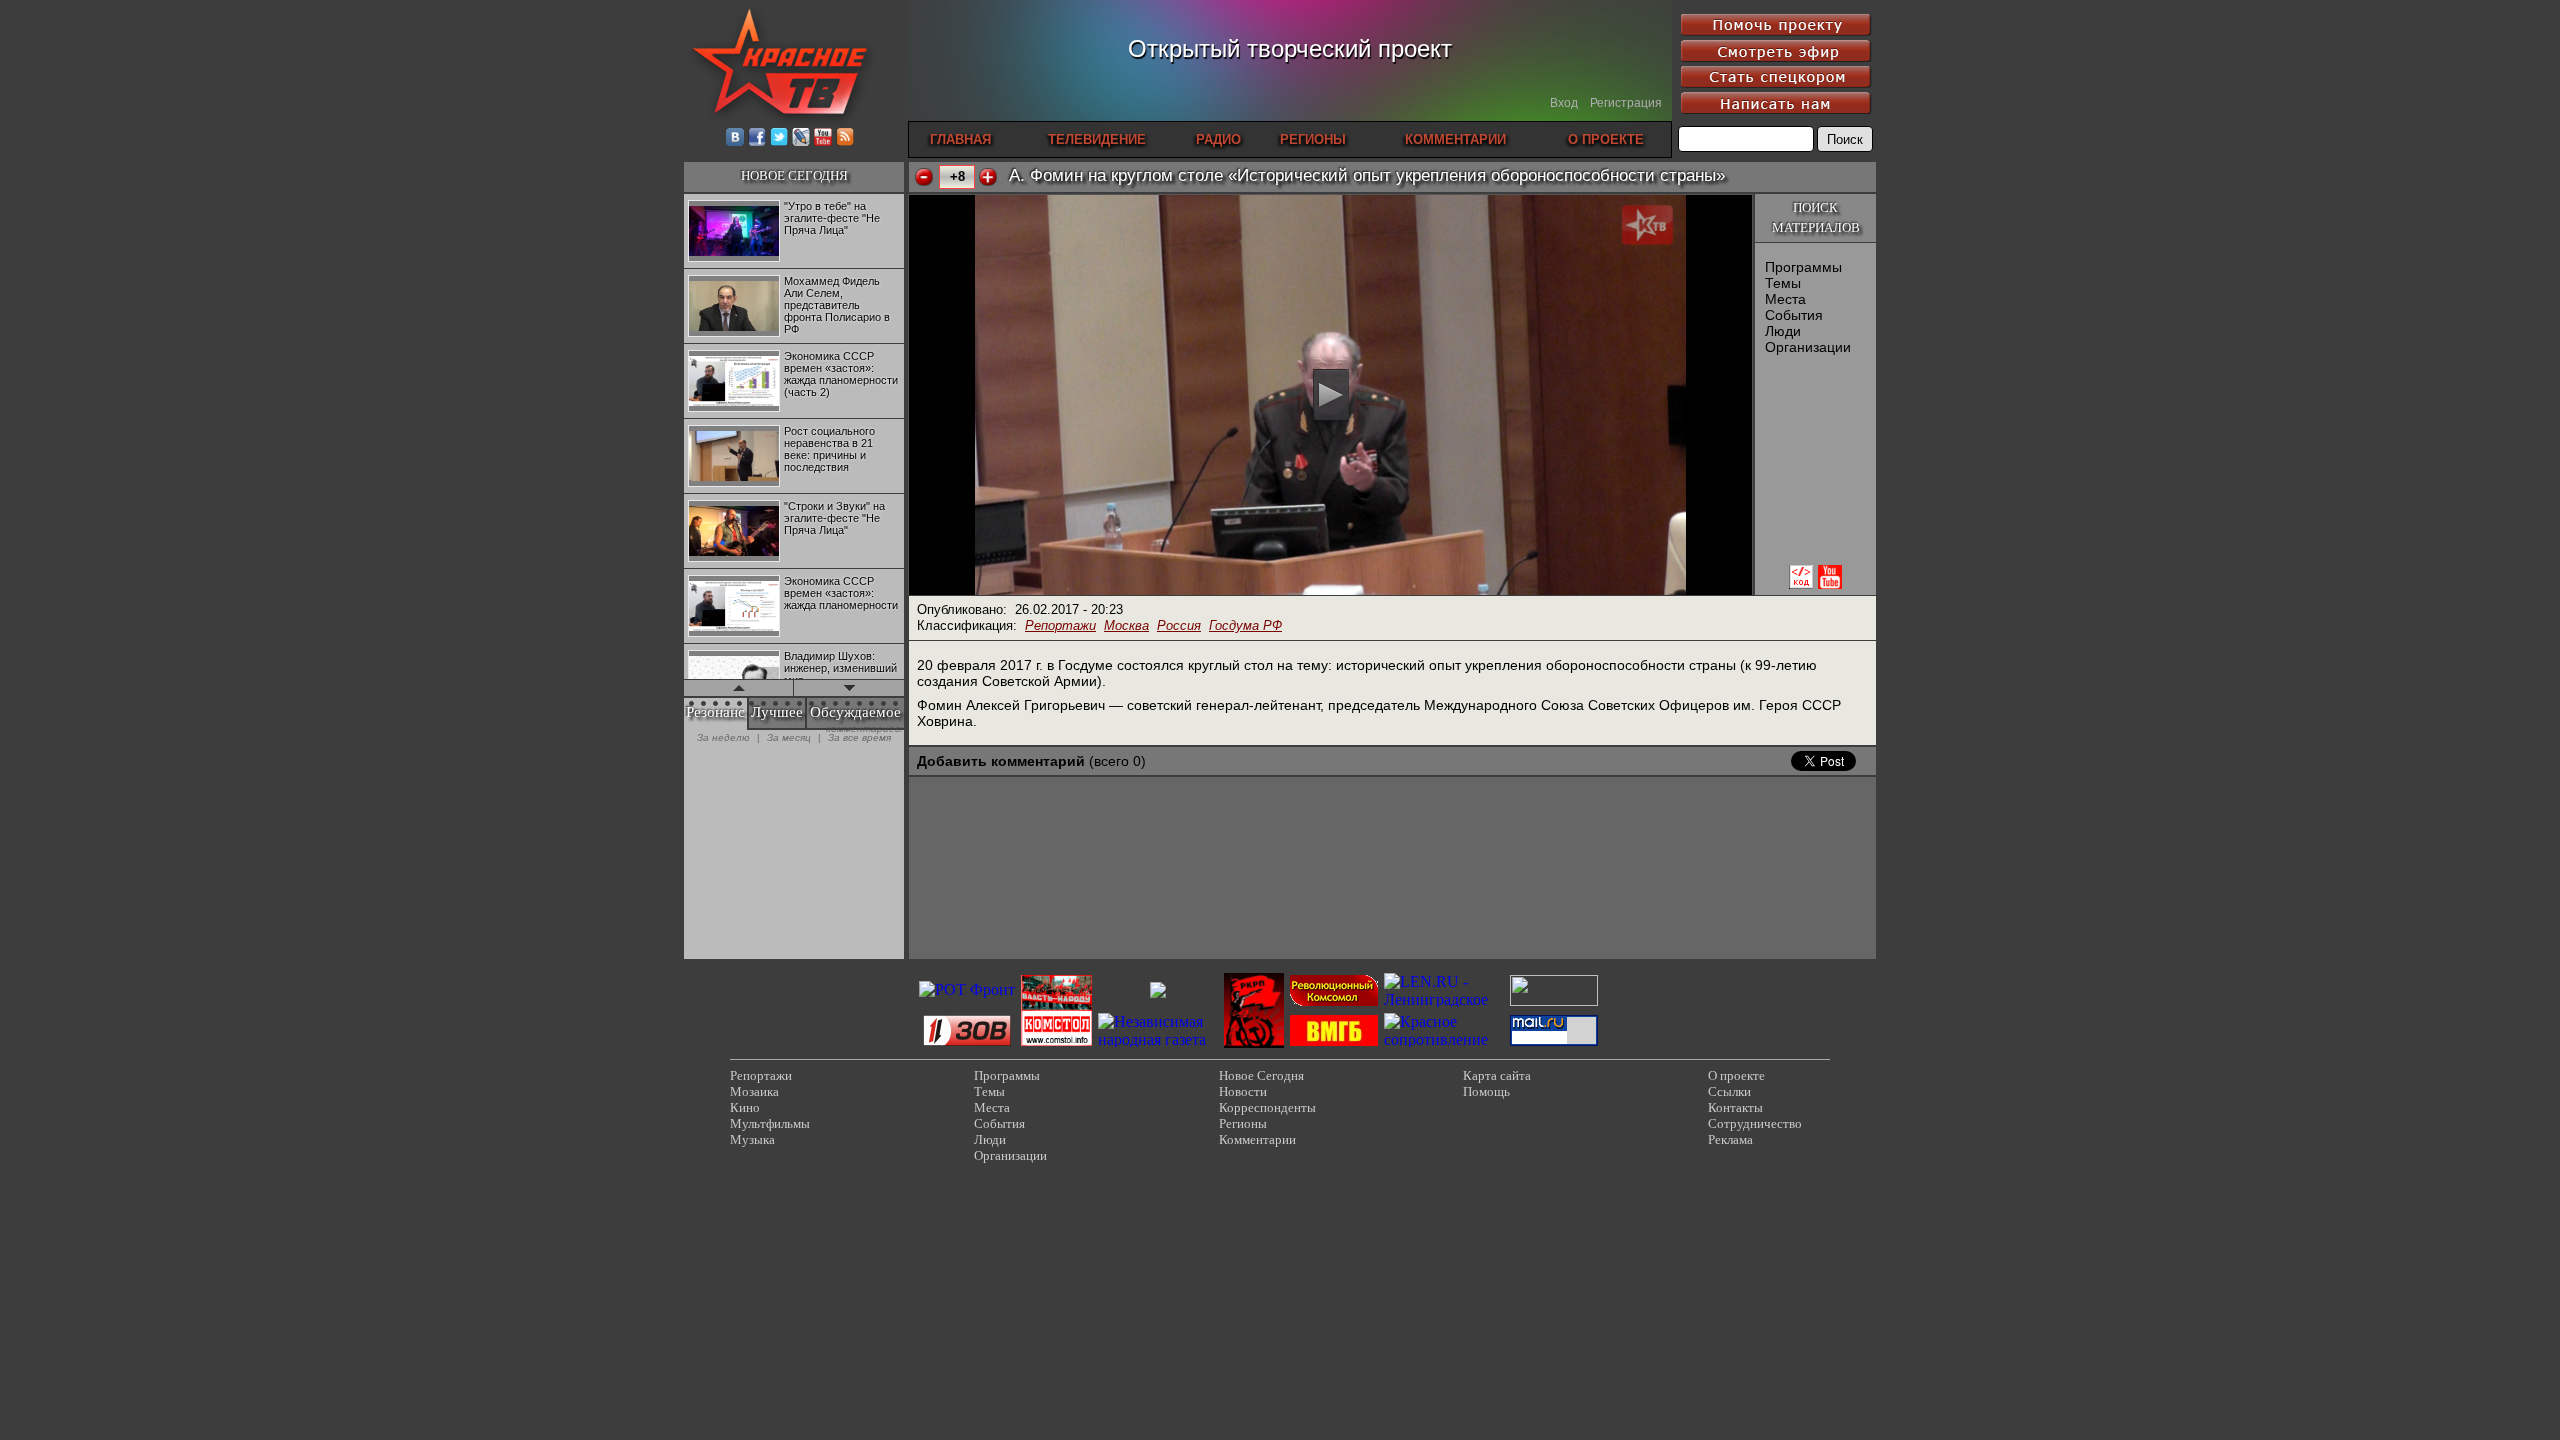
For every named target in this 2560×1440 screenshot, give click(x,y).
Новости (1243, 1091)
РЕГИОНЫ (1313, 139)
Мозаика (754, 1091)
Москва (1126, 625)
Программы (1803, 267)
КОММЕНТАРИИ (1455, 139)
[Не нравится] (924, 177)
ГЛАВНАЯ (960, 139)
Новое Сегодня (1261, 1075)
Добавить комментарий (1001, 761)
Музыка (752, 1139)
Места (1785, 299)
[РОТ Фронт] (967, 989)
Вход (1564, 103)
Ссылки (1729, 1091)
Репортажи (1060, 625)
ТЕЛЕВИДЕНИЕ (1097, 139)
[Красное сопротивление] (1444, 1039)
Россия (1179, 625)
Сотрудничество (1755, 1123)
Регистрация (1626, 103)
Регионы (1243, 1123)
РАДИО (1218, 139)
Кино (745, 1107)
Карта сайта (1497, 1075)
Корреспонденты (1267, 1107)
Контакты (1735, 1107)
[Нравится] (988, 177)
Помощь (1486, 1091)
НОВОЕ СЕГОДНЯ (794, 175)
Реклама (1730, 1139)
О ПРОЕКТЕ (1606, 139)
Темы (1783, 283)
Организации (1808, 347)
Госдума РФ (1245, 625)
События (1794, 315)
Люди (1783, 331)
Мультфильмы (770, 1123)
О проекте (1736, 1075)
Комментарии (1257, 1139)
